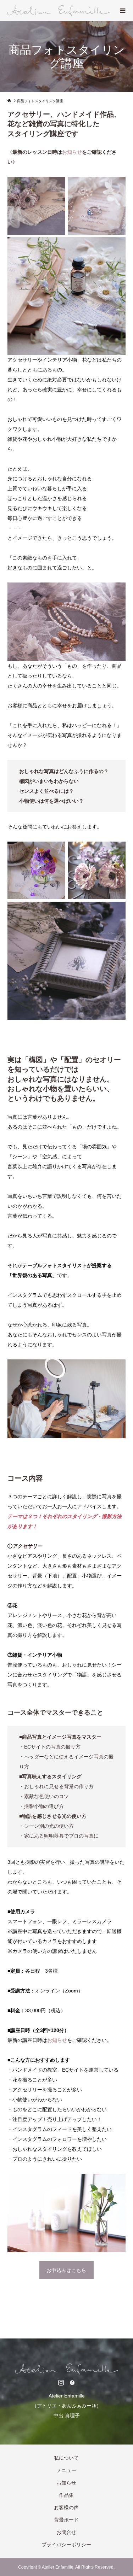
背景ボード (66, 2520)
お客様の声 (66, 2507)
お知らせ (66, 2483)
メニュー (66, 2470)
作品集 (66, 2495)
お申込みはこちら (66, 2270)
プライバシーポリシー (66, 2545)
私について (66, 2458)
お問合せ (66, 2532)
